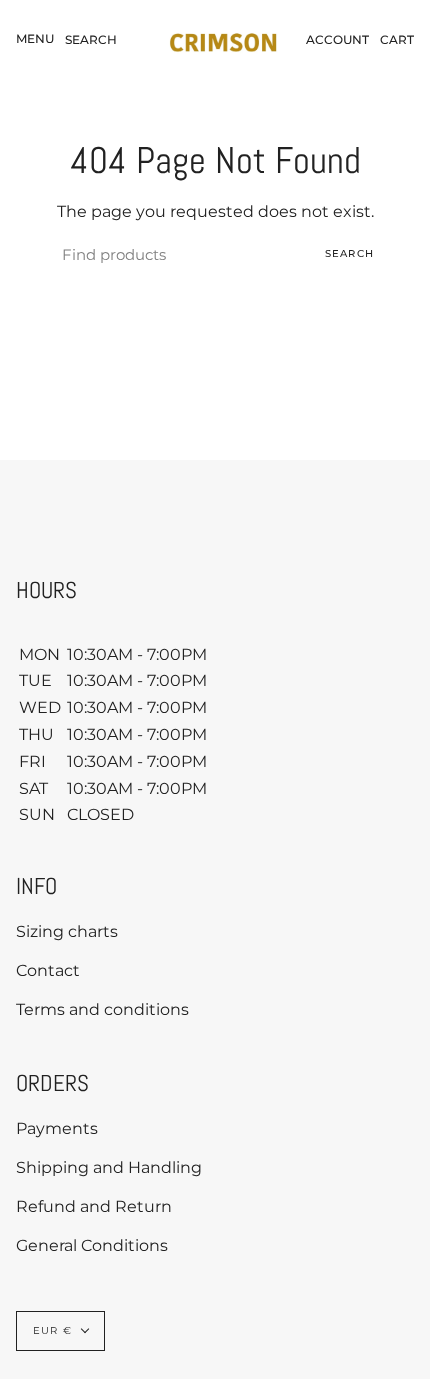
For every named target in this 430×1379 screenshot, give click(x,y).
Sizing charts (67, 931)
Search (349, 253)
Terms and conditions (102, 1009)
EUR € (52, 1330)
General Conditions (92, 1245)
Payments (57, 1128)
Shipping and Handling (109, 1167)
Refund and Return (94, 1206)
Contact (48, 970)
